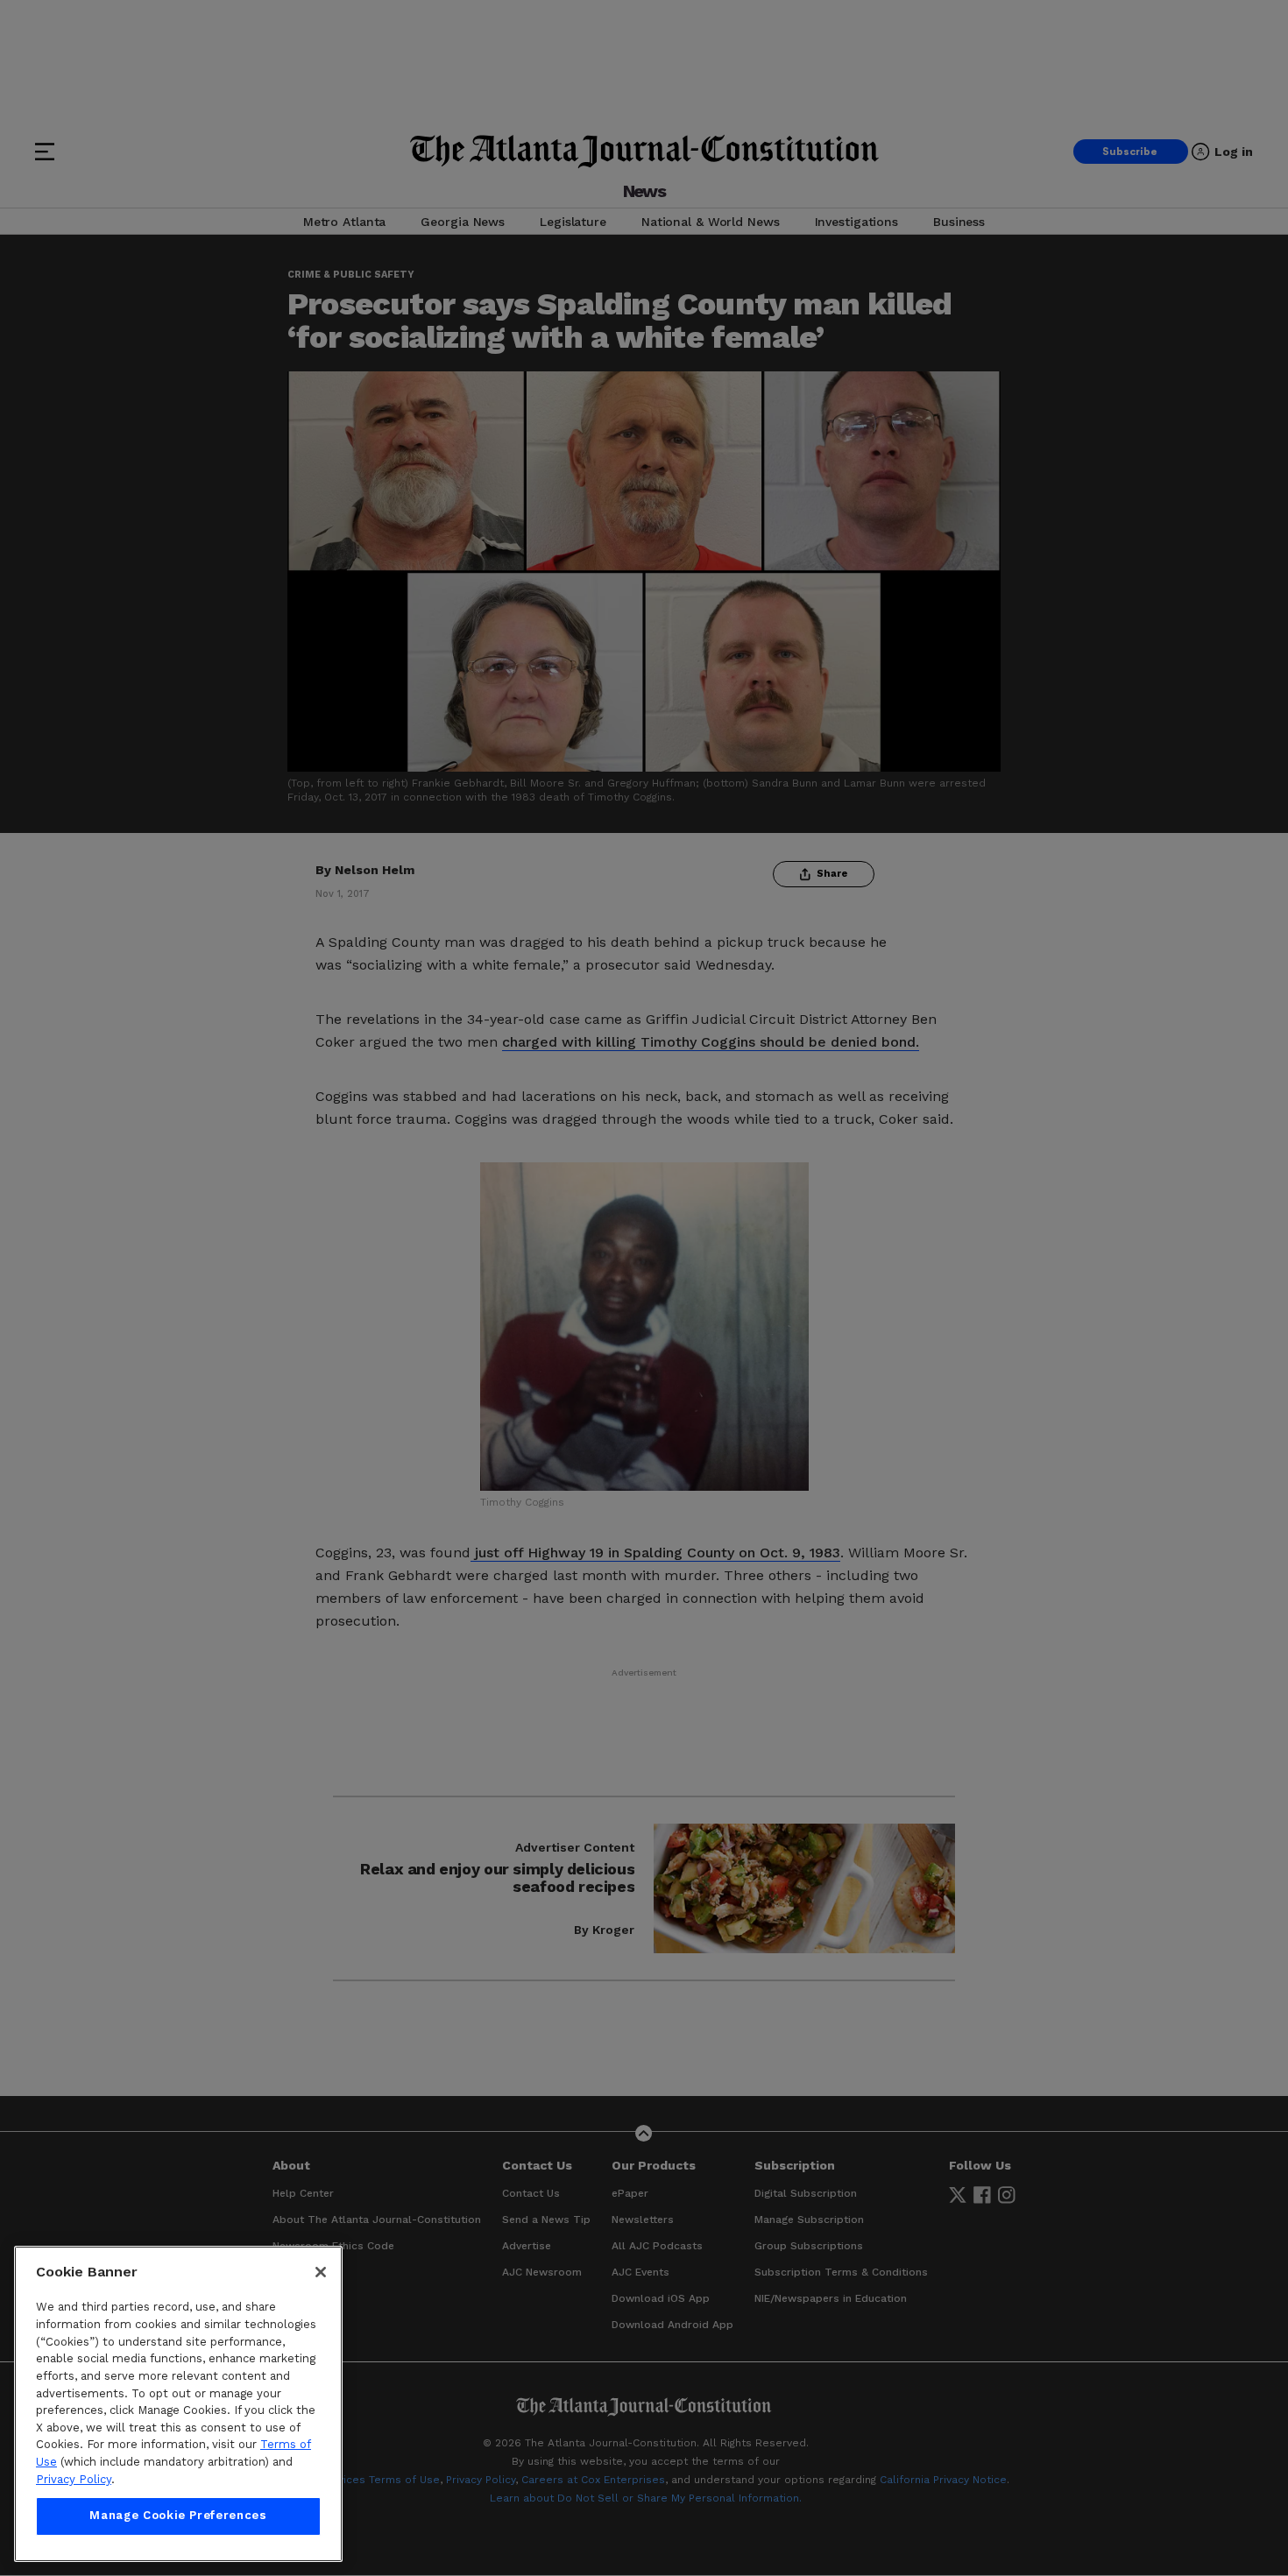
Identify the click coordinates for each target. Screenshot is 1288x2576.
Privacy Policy (74, 2479)
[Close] (321, 2272)
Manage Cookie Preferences (178, 2516)
